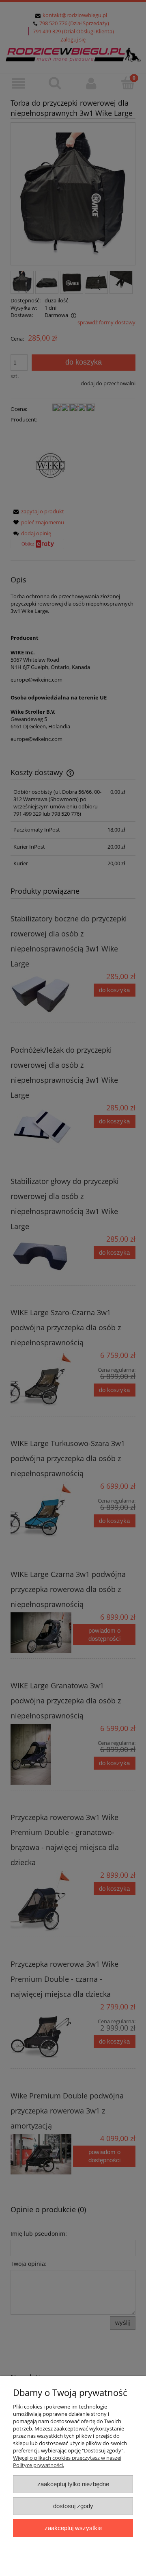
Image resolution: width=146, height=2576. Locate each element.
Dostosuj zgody (73, 2506)
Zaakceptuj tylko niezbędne (73, 2484)
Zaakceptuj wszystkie (73, 2528)
